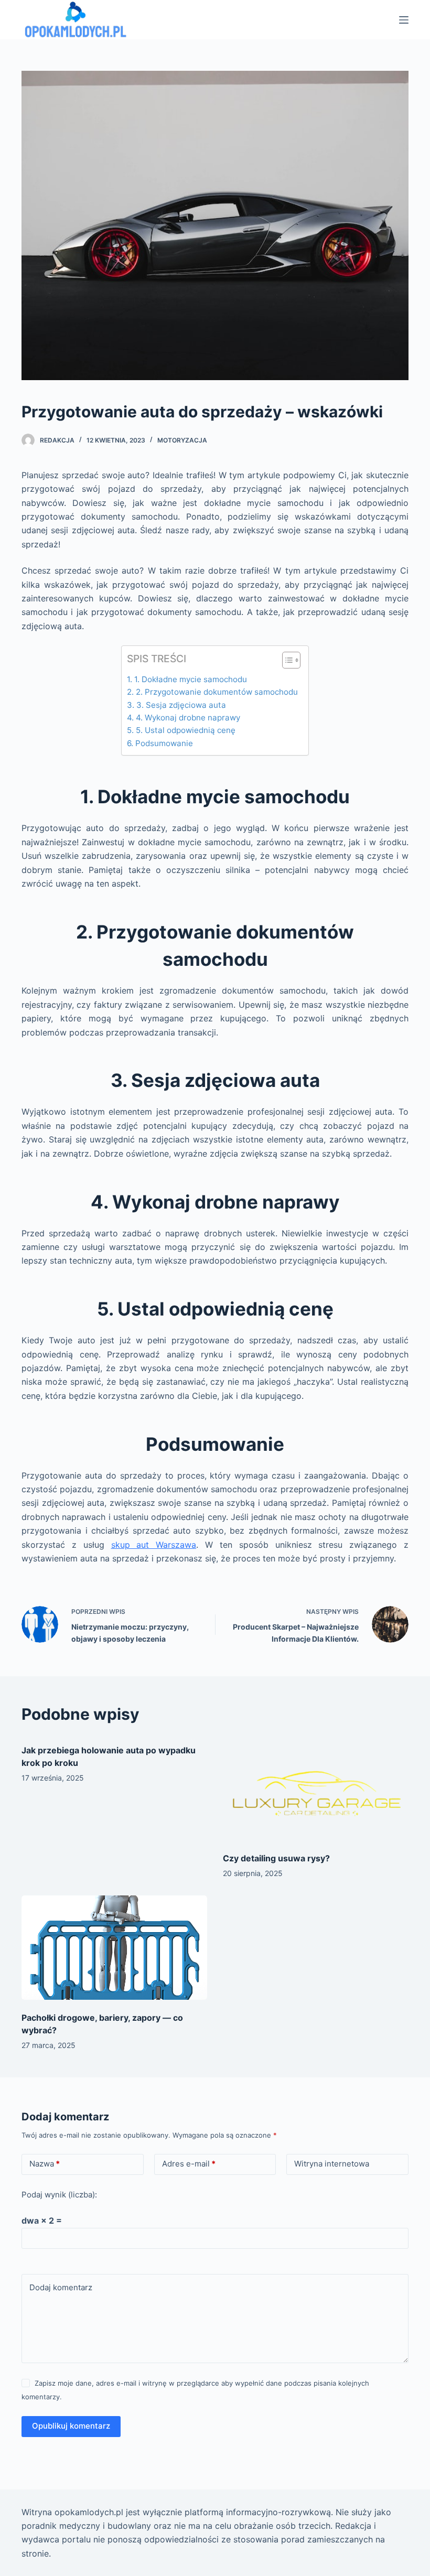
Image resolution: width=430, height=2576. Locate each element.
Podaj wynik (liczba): (59, 2195)
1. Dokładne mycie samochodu (190, 679)
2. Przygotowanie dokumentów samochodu (217, 692)
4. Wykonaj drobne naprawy (188, 718)
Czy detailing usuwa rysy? (276, 1858)
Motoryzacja (182, 440)
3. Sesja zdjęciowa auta (181, 705)
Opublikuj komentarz (71, 2426)
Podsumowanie (164, 743)
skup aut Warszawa (154, 1545)
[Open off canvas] (404, 20)
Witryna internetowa (332, 2164)
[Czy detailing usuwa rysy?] (316, 1788)
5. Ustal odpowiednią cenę (185, 730)
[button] (286, 662)
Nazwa (45, 2164)
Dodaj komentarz (61, 2287)
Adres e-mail (189, 2164)
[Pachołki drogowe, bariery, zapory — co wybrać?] (114, 1948)
